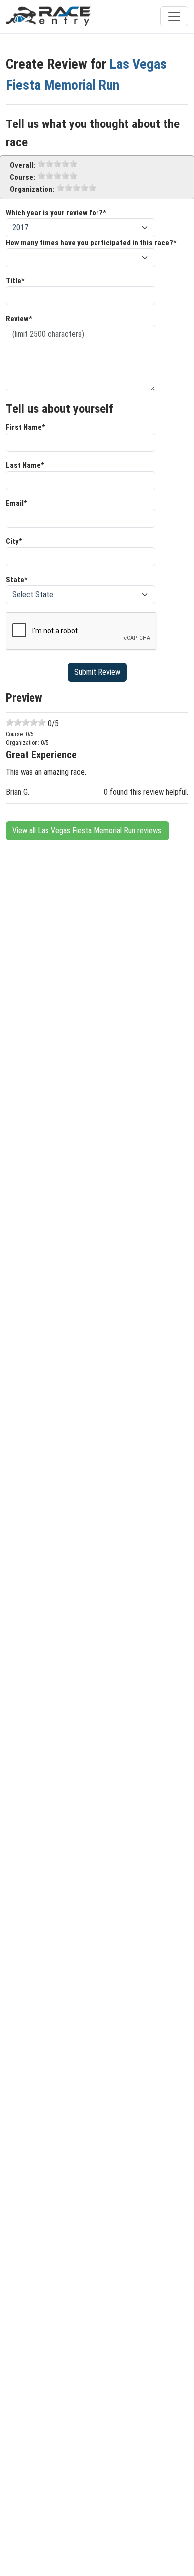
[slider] (57, 164)
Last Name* (25, 465)
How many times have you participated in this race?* (91, 243)
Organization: (32, 189)
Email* (17, 503)
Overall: (23, 165)
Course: (23, 177)
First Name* (26, 427)
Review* (19, 319)
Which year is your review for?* (56, 213)
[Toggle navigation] (174, 16)
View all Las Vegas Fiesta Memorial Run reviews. (88, 830)
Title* (15, 281)
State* (17, 580)
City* (14, 541)
